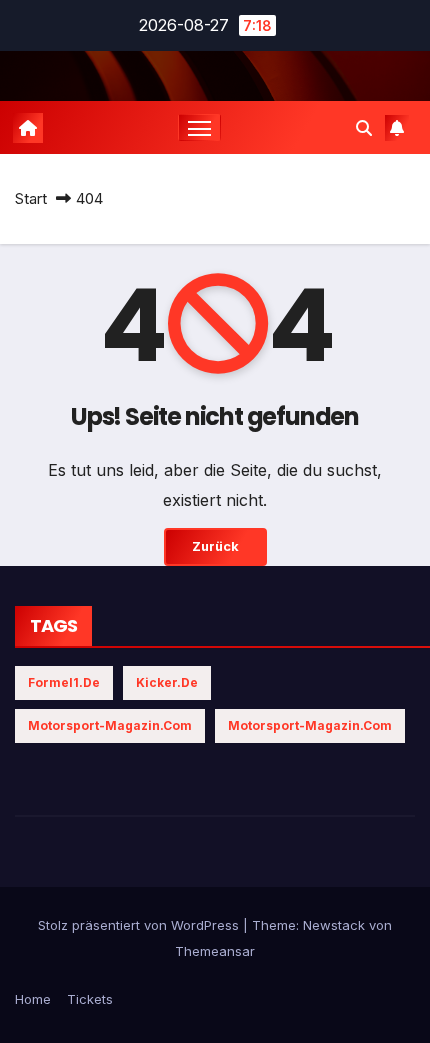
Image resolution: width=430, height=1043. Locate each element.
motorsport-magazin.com (110, 725)
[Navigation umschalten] (200, 128)
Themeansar (215, 951)
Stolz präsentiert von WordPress (140, 925)
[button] (364, 128)
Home (33, 999)
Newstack (334, 925)
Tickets (90, 999)
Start (31, 198)
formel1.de (64, 682)
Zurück (215, 546)
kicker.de (167, 682)
